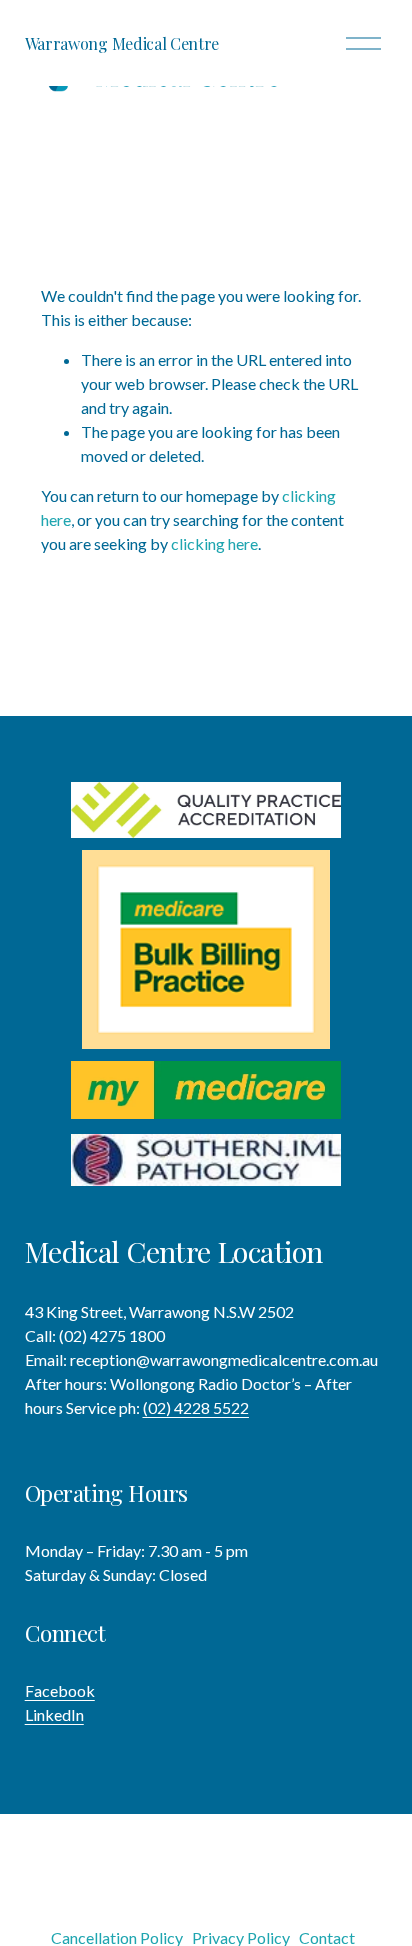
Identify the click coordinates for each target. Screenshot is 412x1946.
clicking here (214, 543)
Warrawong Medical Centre (122, 43)
